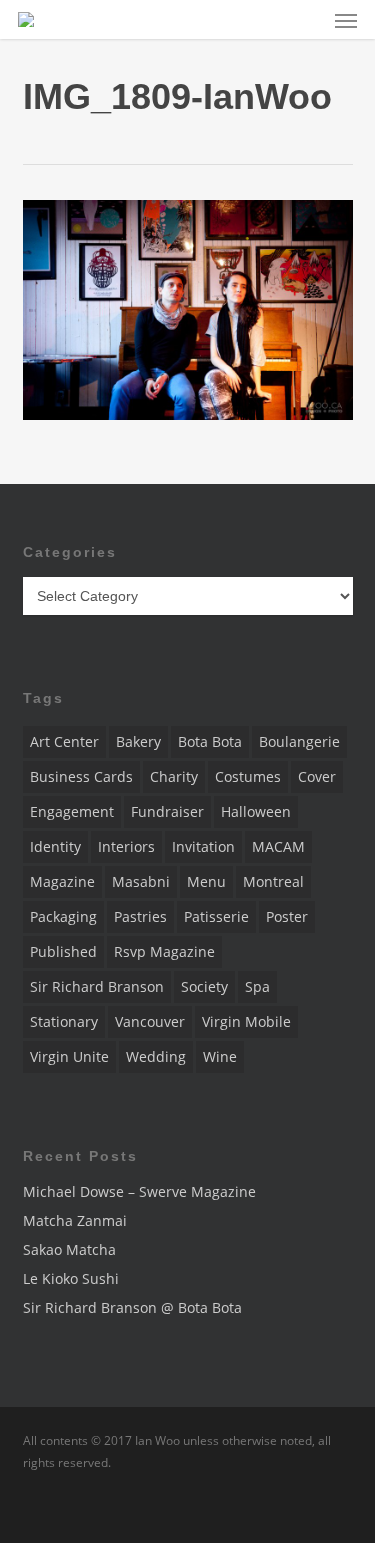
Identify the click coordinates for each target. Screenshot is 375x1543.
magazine (62, 881)
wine (220, 1056)
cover (317, 776)
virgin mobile (246, 1021)
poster (287, 916)
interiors (126, 846)
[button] (346, 20)
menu (206, 881)
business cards (81, 776)
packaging (63, 916)
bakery (138, 741)
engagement (72, 811)
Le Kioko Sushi (71, 1278)
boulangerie (299, 741)
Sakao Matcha (69, 1249)
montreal (273, 881)
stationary (64, 1021)
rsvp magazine (164, 951)
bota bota (210, 741)
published (63, 951)
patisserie (216, 916)
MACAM (278, 846)
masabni (141, 881)
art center (64, 741)
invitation (203, 846)
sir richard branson (97, 986)
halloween (256, 811)
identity (55, 846)
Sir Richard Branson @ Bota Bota (132, 1307)
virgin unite (69, 1056)
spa (257, 986)
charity (174, 776)
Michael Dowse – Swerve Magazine (139, 1191)
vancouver (150, 1021)
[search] (306, 19)
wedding (156, 1056)
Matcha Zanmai (75, 1220)
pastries (140, 916)
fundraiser (167, 811)
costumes (248, 776)
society (204, 986)
